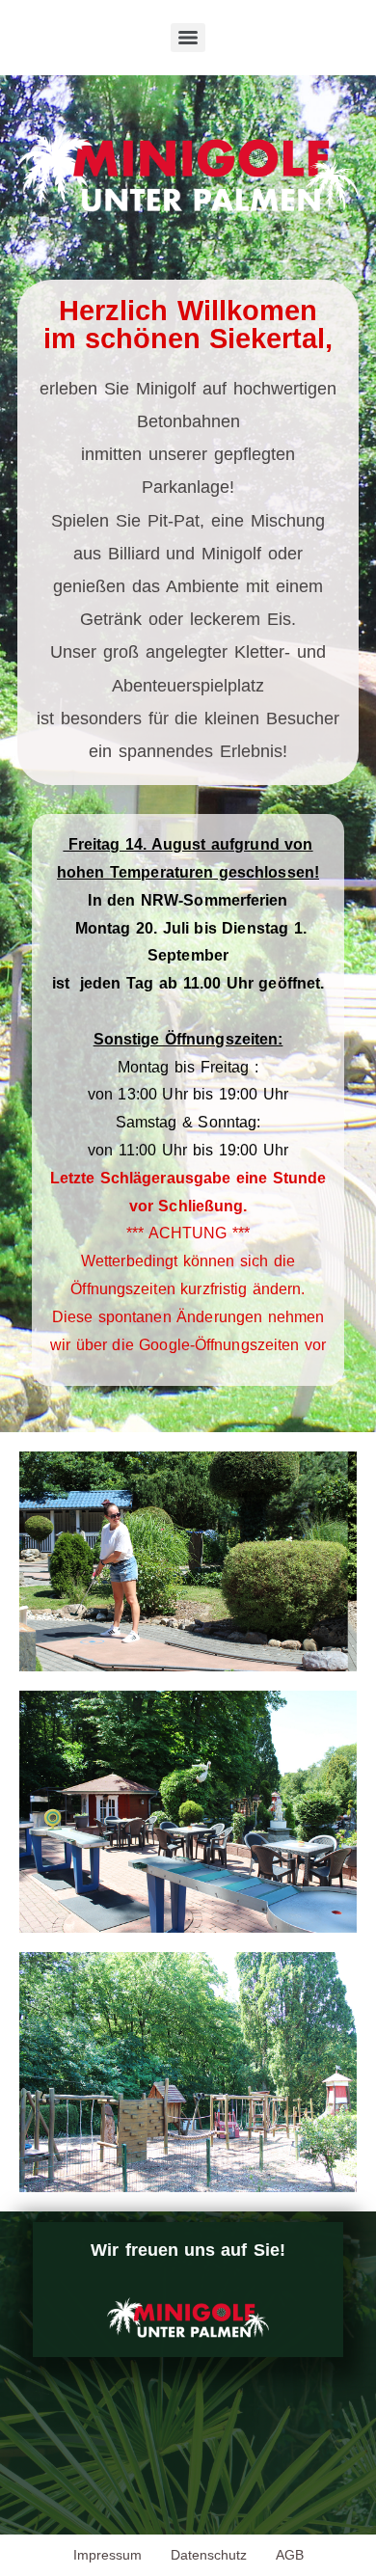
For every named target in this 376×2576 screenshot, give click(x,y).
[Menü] (188, 38)
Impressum (107, 2555)
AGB (290, 2555)
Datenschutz (209, 2555)
